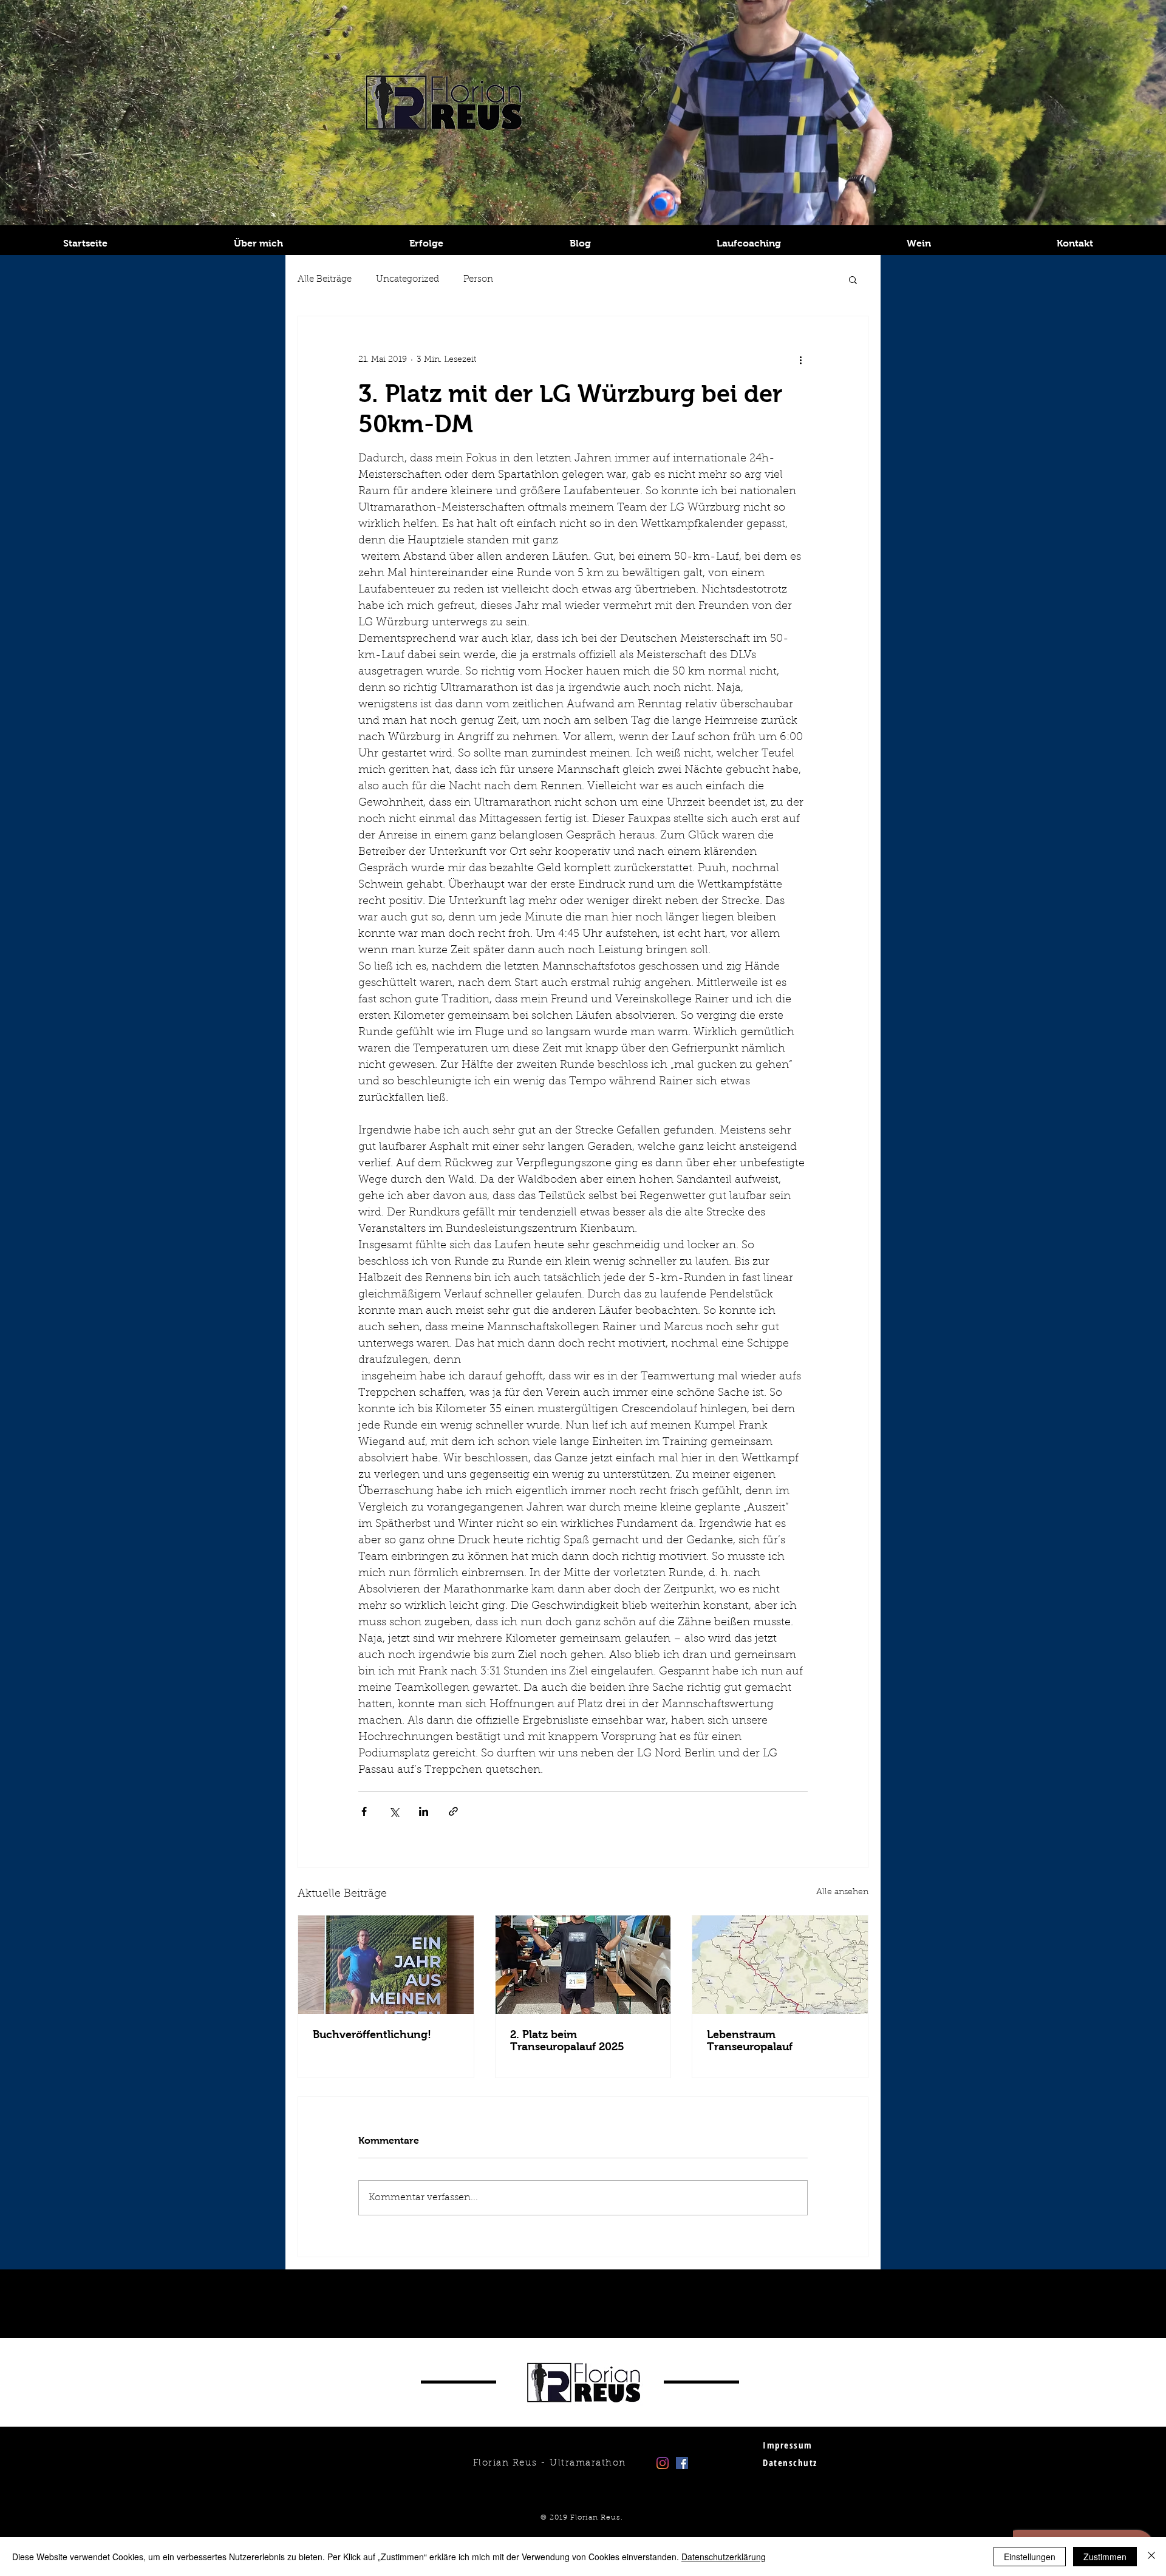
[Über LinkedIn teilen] (424, 1811)
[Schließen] (1151, 2557)
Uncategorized (407, 280)
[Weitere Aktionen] (800, 360)
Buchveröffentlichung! (372, 2034)
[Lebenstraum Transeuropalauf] (780, 1965)
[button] (853, 279)
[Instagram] (663, 2463)
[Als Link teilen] (453, 1811)
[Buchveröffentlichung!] (386, 1965)
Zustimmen (1105, 2557)
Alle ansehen (842, 1892)
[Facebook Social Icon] (682, 2463)
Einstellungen (1030, 2557)
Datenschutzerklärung (724, 2557)
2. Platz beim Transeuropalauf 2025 (567, 2041)
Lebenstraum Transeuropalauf (750, 2041)
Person (478, 280)
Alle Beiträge (325, 280)
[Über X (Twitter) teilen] (394, 1811)
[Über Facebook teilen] (364, 1811)
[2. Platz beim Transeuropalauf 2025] (583, 1965)
